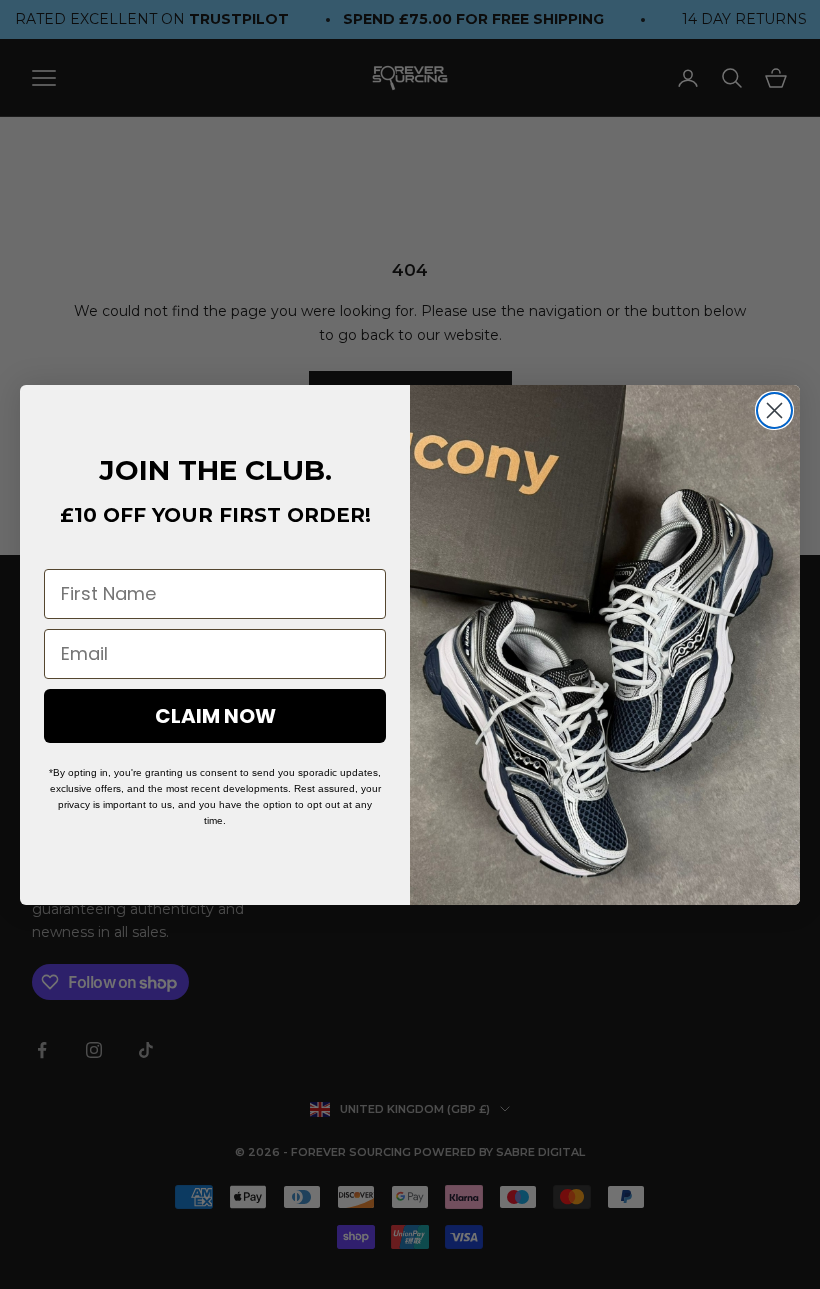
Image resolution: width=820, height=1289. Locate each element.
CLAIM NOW (215, 716)
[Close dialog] (774, 410)
